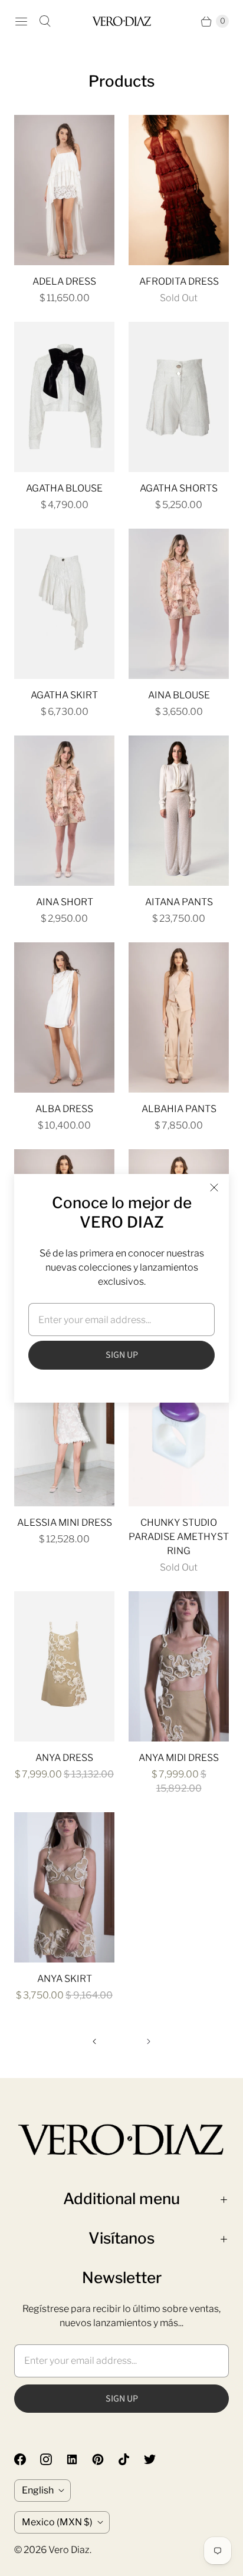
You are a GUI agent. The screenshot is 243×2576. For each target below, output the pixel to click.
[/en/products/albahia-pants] (179, 1017)
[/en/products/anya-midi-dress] (179, 1666)
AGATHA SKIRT (64, 695)
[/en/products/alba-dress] (64, 1017)
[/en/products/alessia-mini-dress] (64, 1431)
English (38, 2490)
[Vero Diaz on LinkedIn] (79, 2459)
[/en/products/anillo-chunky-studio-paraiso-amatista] (179, 1431)
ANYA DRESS (64, 1758)
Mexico (57, 2522)
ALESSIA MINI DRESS (65, 1523)
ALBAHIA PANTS (179, 1109)
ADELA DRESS (64, 281)
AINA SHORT (65, 902)
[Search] (45, 21)
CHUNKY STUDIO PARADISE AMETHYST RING (179, 1537)
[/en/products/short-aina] (64, 811)
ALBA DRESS (64, 1109)
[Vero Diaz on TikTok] (131, 2459)
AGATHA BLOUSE (64, 488)
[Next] (149, 2041)
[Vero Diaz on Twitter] (157, 2459)
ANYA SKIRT (65, 1979)
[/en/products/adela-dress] (64, 190)
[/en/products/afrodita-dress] (179, 190)
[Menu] (21, 21)
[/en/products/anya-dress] (64, 1666)
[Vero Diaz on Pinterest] (105, 2459)
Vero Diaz (69, 2550)
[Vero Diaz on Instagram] (53, 2459)
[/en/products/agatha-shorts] (179, 397)
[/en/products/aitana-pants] (179, 811)
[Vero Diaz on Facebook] (27, 2459)
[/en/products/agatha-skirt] (64, 604)
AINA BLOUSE (179, 695)
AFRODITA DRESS (179, 281)
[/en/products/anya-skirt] (64, 1887)
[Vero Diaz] (121, 21)
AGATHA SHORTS (179, 488)
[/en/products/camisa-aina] (179, 604)
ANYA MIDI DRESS (179, 1758)
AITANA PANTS (179, 902)
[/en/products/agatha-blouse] (64, 397)
